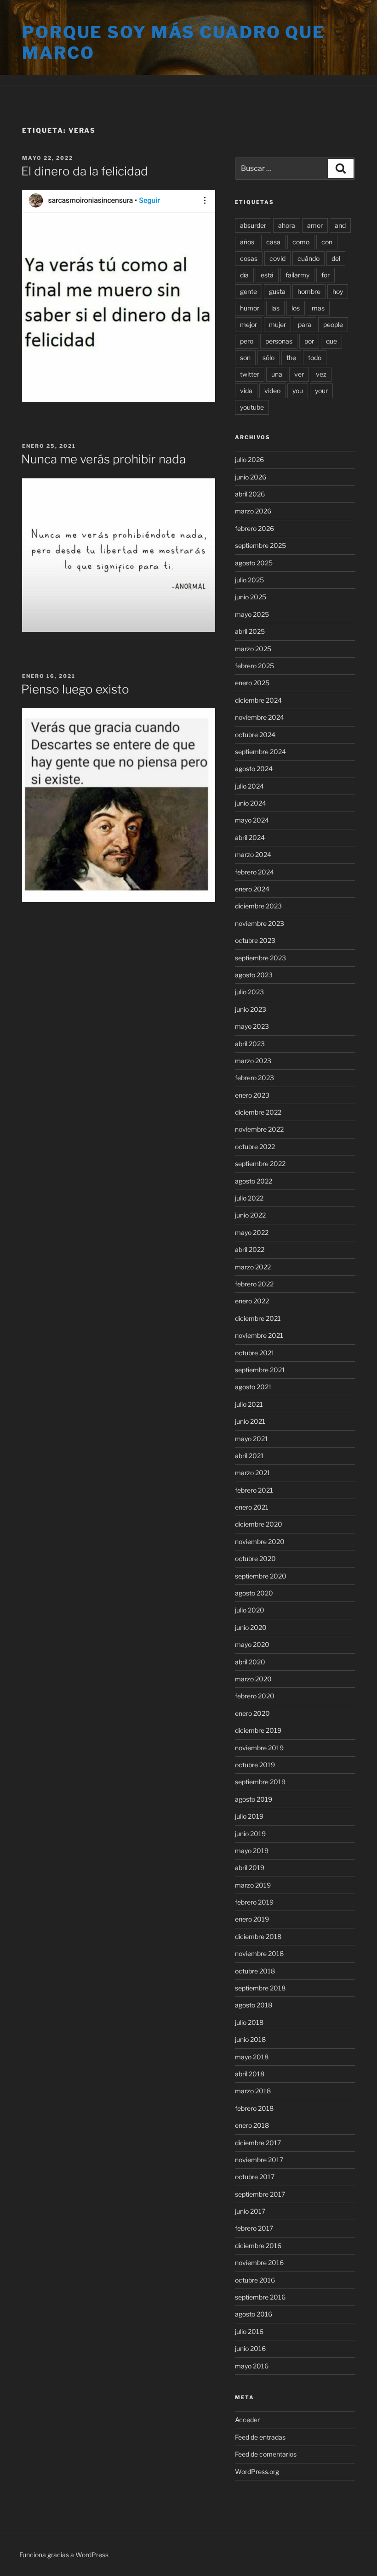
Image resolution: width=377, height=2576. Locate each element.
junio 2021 (250, 1421)
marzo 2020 (253, 1679)
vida (246, 391)
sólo (268, 358)
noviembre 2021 (259, 1335)
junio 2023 (251, 1009)
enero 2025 (252, 683)
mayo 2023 (252, 1026)
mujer (277, 324)
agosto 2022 (254, 1181)
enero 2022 (252, 1301)
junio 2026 (251, 477)
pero (247, 341)
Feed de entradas (260, 2437)
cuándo (308, 258)
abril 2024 (250, 837)
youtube (252, 407)
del (336, 258)
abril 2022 (250, 1249)
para (305, 324)
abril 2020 (250, 1662)
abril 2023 (250, 1044)
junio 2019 (250, 1834)
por (309, 341)
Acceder (247, 2420)
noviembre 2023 (260, 923)
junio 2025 (251, 597)
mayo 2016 (252, 2366)
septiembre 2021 (260, 1370)
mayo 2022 (252, 1232)
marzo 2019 (253, 1885)
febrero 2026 (254, 528)
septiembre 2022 (260, 1164)
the (291, 358)
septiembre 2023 (260, 958)
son (245, 358)
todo (315, 358)
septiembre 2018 (260, 1988)
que (331, 341)
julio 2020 (250, 1610)
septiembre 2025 (260, 545)
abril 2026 (250, 494)
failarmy (297, 275)
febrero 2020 (255, 1696)
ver (299, 374)
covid (277, 258)
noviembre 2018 (259, 1953)
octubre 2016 (255, 2280)
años (247, 242)
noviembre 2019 (259, 1748)
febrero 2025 (254, 666)
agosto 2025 (254, 563)
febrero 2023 (254, 1078)
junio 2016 (250, 2348)
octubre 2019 (255, 1765)
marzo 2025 (253, 649)
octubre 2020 (255, 1559)
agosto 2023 (254, 975)
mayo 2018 (252, 2057)
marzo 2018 (253, 2091)
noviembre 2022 (259, 1129)
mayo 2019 (252, 1851)
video (272, 391)
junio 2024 (251, 803)
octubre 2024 (255, 735)
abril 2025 (250, 631)
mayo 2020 (252, 1644)
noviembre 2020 (260, 1542)
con (327, 242)
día (244, 275)
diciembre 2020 (259, 1524)
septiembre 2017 (260, 2194)
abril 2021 (249, 1456)
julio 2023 (249, 992)
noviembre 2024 (260, 717)
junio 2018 (250, 2039)
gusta (277, 291)
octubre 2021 (255, 1353)
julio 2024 (249, 786)
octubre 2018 (255, 1971)
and (340, 225)
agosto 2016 (254, 2314)
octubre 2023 (255, 940)
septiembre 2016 (260, 2297)
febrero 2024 (254, 872)
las (275, 308)
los (296, 308)
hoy (338, 291)
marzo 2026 (253, 511)
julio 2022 (249, 1198)
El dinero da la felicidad (85, 171)
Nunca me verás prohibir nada (103, 459)
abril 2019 (250, 1868)
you (298, 391)
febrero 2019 (254, 1902)
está (267, 275)
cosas (249, 258)
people (333, 324)
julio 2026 (249, 459)
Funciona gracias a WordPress (64, 2555)
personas (279, 341)
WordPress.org (257, 2472)
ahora (287, 225)
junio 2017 (250, 2211)
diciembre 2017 (258, 2143)
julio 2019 (249, 1816)
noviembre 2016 (259, 2263)
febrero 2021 (254, 1490)
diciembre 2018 (258, 1936)
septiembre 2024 (260, 752)
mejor (248, 324)
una (277, 374)
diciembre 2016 (258, 2246)
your (321, 391)
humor (250, 308)
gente (248, 291)
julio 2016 (249, 2331)
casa (273, 242)
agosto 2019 (254, 1799)
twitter (250, 374)
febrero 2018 (254, 2108)
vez (321, 374)
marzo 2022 (253, 1267)
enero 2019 (252, 1919)
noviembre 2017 (259, 2160)
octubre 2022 (255, 1147)
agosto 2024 (254, 769)
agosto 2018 (254, 2005)
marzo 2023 (253, 1061)
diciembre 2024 (258, 700)
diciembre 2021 (258, 1318)
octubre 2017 (255, 2177)
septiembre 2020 (261, 1576)
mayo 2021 (251, 1439)
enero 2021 (252, 1507)
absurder (253, 225)
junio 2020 (251, 1627)
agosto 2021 (253, 1387)
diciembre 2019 (258, 1730)
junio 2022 (250, 1215)
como (301, 242)
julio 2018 (249, 2022)
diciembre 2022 (258, 1112)
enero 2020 (252, 1713)
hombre (309, 291)
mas (318, 308)
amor (315, 225)
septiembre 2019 (260, 1782)
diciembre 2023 (258, 906)
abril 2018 (250, 2074)
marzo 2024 (253, 854)
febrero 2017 (254, 2228)
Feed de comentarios (266, 2454)
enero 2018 (252, 2125)
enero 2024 (252, 889)
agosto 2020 (254, 1593)
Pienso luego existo (75, 689)
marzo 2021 (253, 1473)
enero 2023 (252, 1095)
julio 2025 (249, 580)
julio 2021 (249, 1404)
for (326, 275)
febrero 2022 (254, 1284)
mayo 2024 (252, 820)
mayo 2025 (252, 614)
